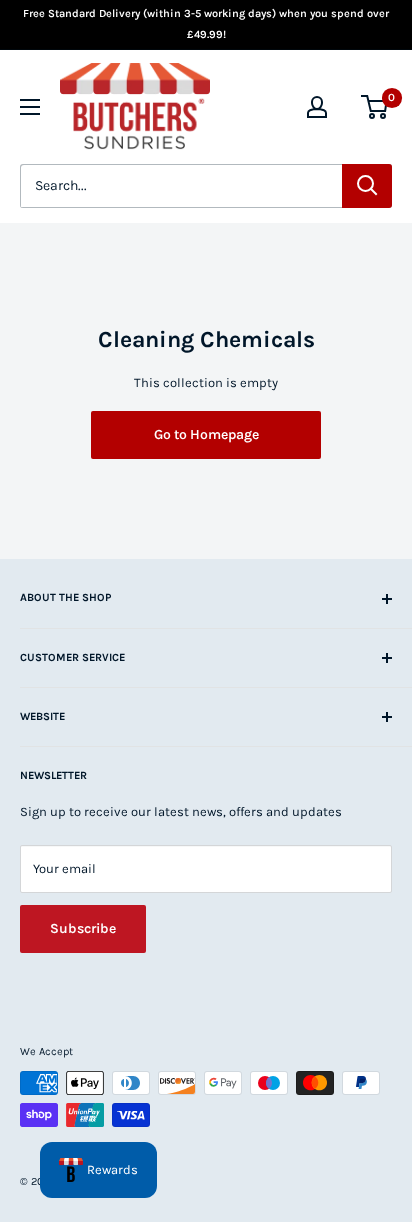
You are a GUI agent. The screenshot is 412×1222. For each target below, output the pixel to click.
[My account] (317, 107)
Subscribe (83, 928)
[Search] (367, 186)
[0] (375, 107)
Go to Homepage (206, 434)
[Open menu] (30, 107)
